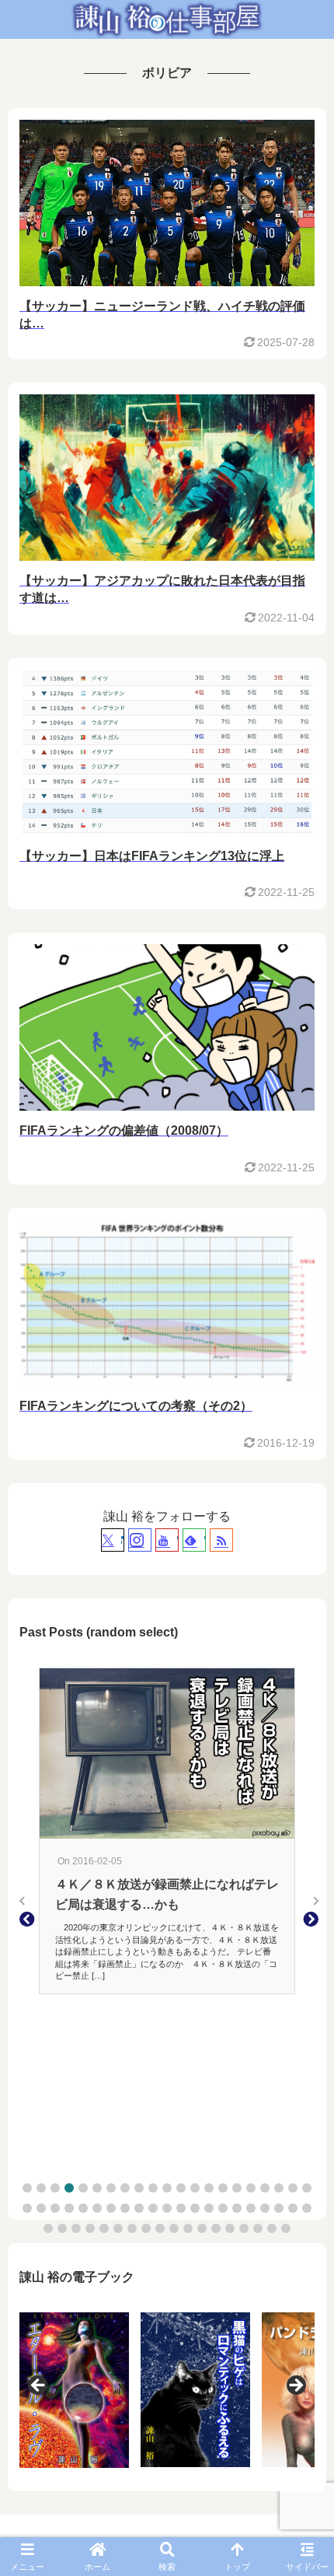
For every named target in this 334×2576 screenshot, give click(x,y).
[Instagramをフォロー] (140, 1540)
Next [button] (295, 2386)
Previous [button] (39, 2386)
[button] (27, 2188)
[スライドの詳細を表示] (139, 2390)
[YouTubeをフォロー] (167, 1540)
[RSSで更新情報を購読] (221, 1540)
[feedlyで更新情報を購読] (194, 1540)
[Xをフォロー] (113, 1540)
